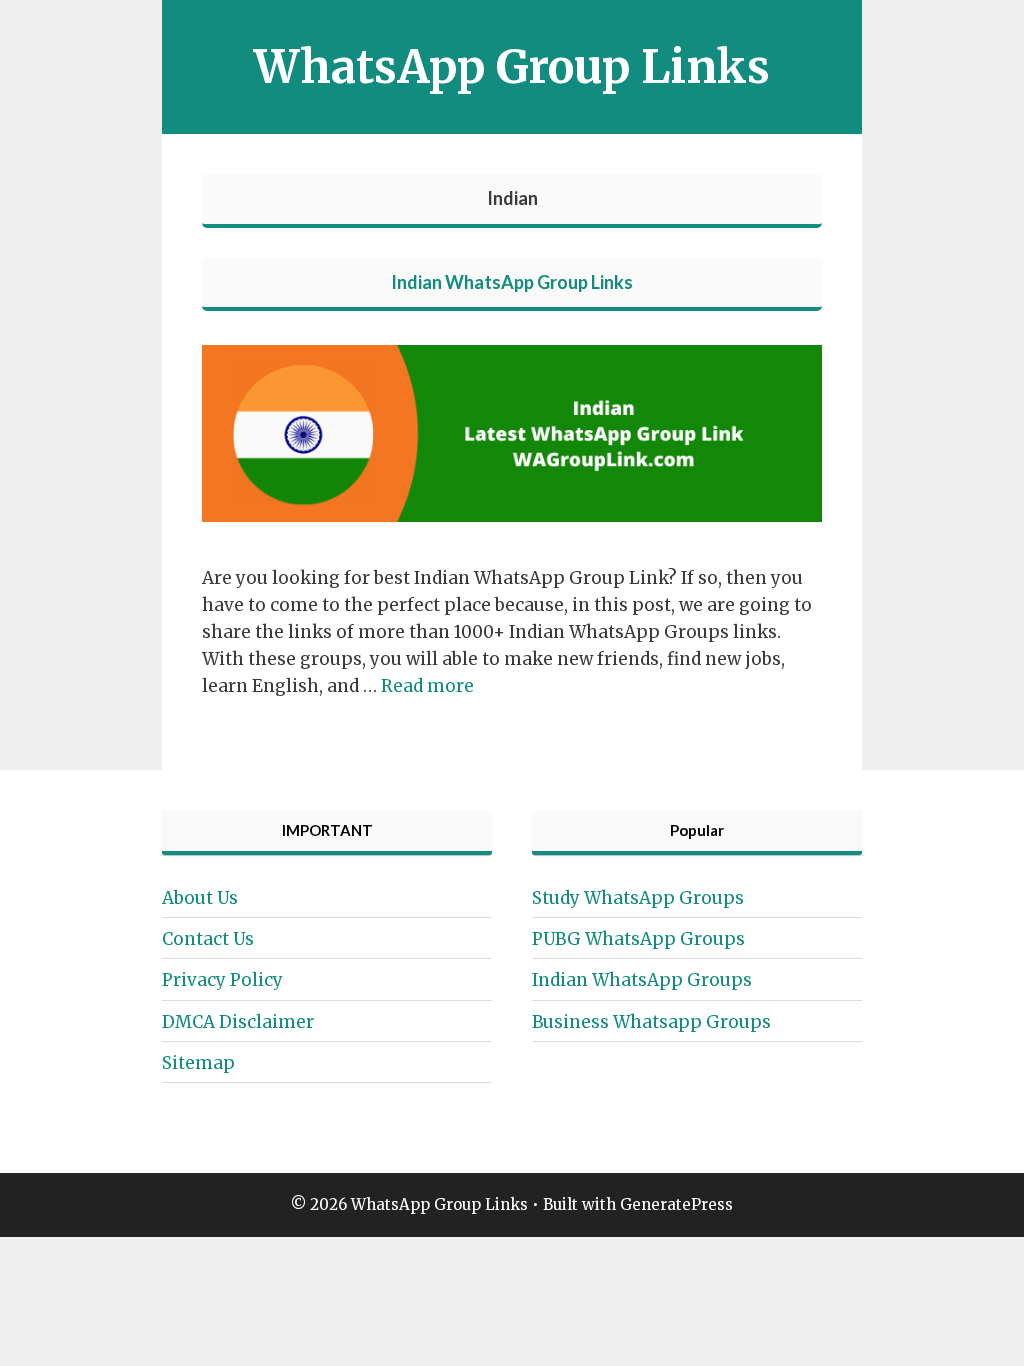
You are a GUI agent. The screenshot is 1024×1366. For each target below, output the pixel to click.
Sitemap (198, 1063)
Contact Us (208, 939)
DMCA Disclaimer (238, 1022)
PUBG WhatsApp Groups (638, 939)
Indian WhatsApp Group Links (512, 282)
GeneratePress (676, 1204)
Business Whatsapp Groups (651, 1022)
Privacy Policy (222, 980)
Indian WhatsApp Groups (642, 980)
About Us (200, 898)
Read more (427, 686)
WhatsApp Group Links (512, 67)
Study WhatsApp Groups (638, 898)
